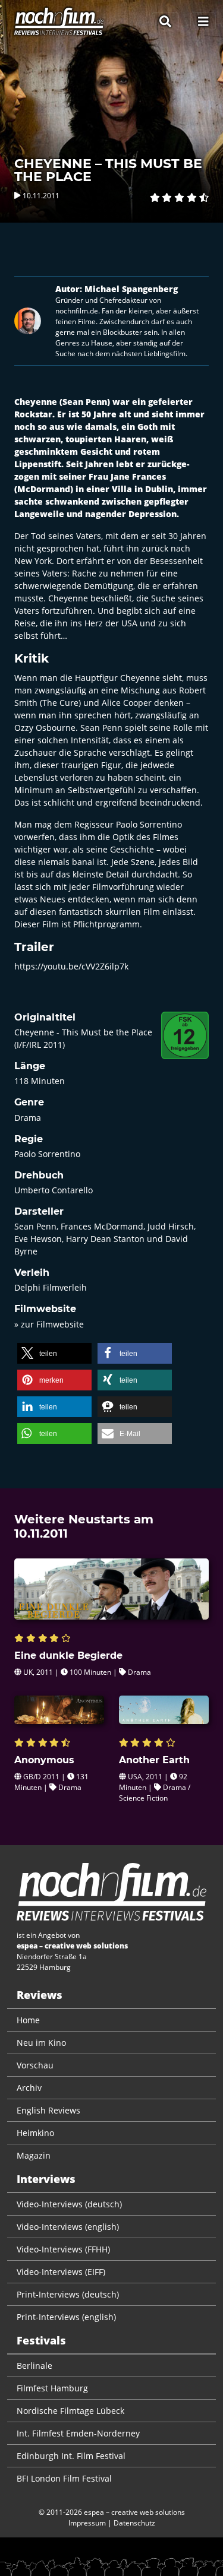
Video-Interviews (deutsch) (69, 2204)
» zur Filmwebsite (49, 1324)
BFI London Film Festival (64, 2478)
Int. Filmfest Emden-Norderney (78, 2433)
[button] (54, 1353)
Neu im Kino (41, 2043)
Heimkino (35, 2133)
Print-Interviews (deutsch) (68, 2294)
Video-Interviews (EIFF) (61, 2272)
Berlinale (34, 2366)
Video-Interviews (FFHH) (63, 2249)
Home (28, 2020)
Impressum (87, 2523)
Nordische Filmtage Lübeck (70, 2411)
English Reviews (48, 2110)
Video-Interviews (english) (68, 2227)
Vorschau (35, 2065)
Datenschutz (134, 2523)
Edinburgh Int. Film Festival (71, 2456)
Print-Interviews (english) (66, 2317)
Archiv (29, 2088)
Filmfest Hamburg (52, 2388)
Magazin (34, 2155)
